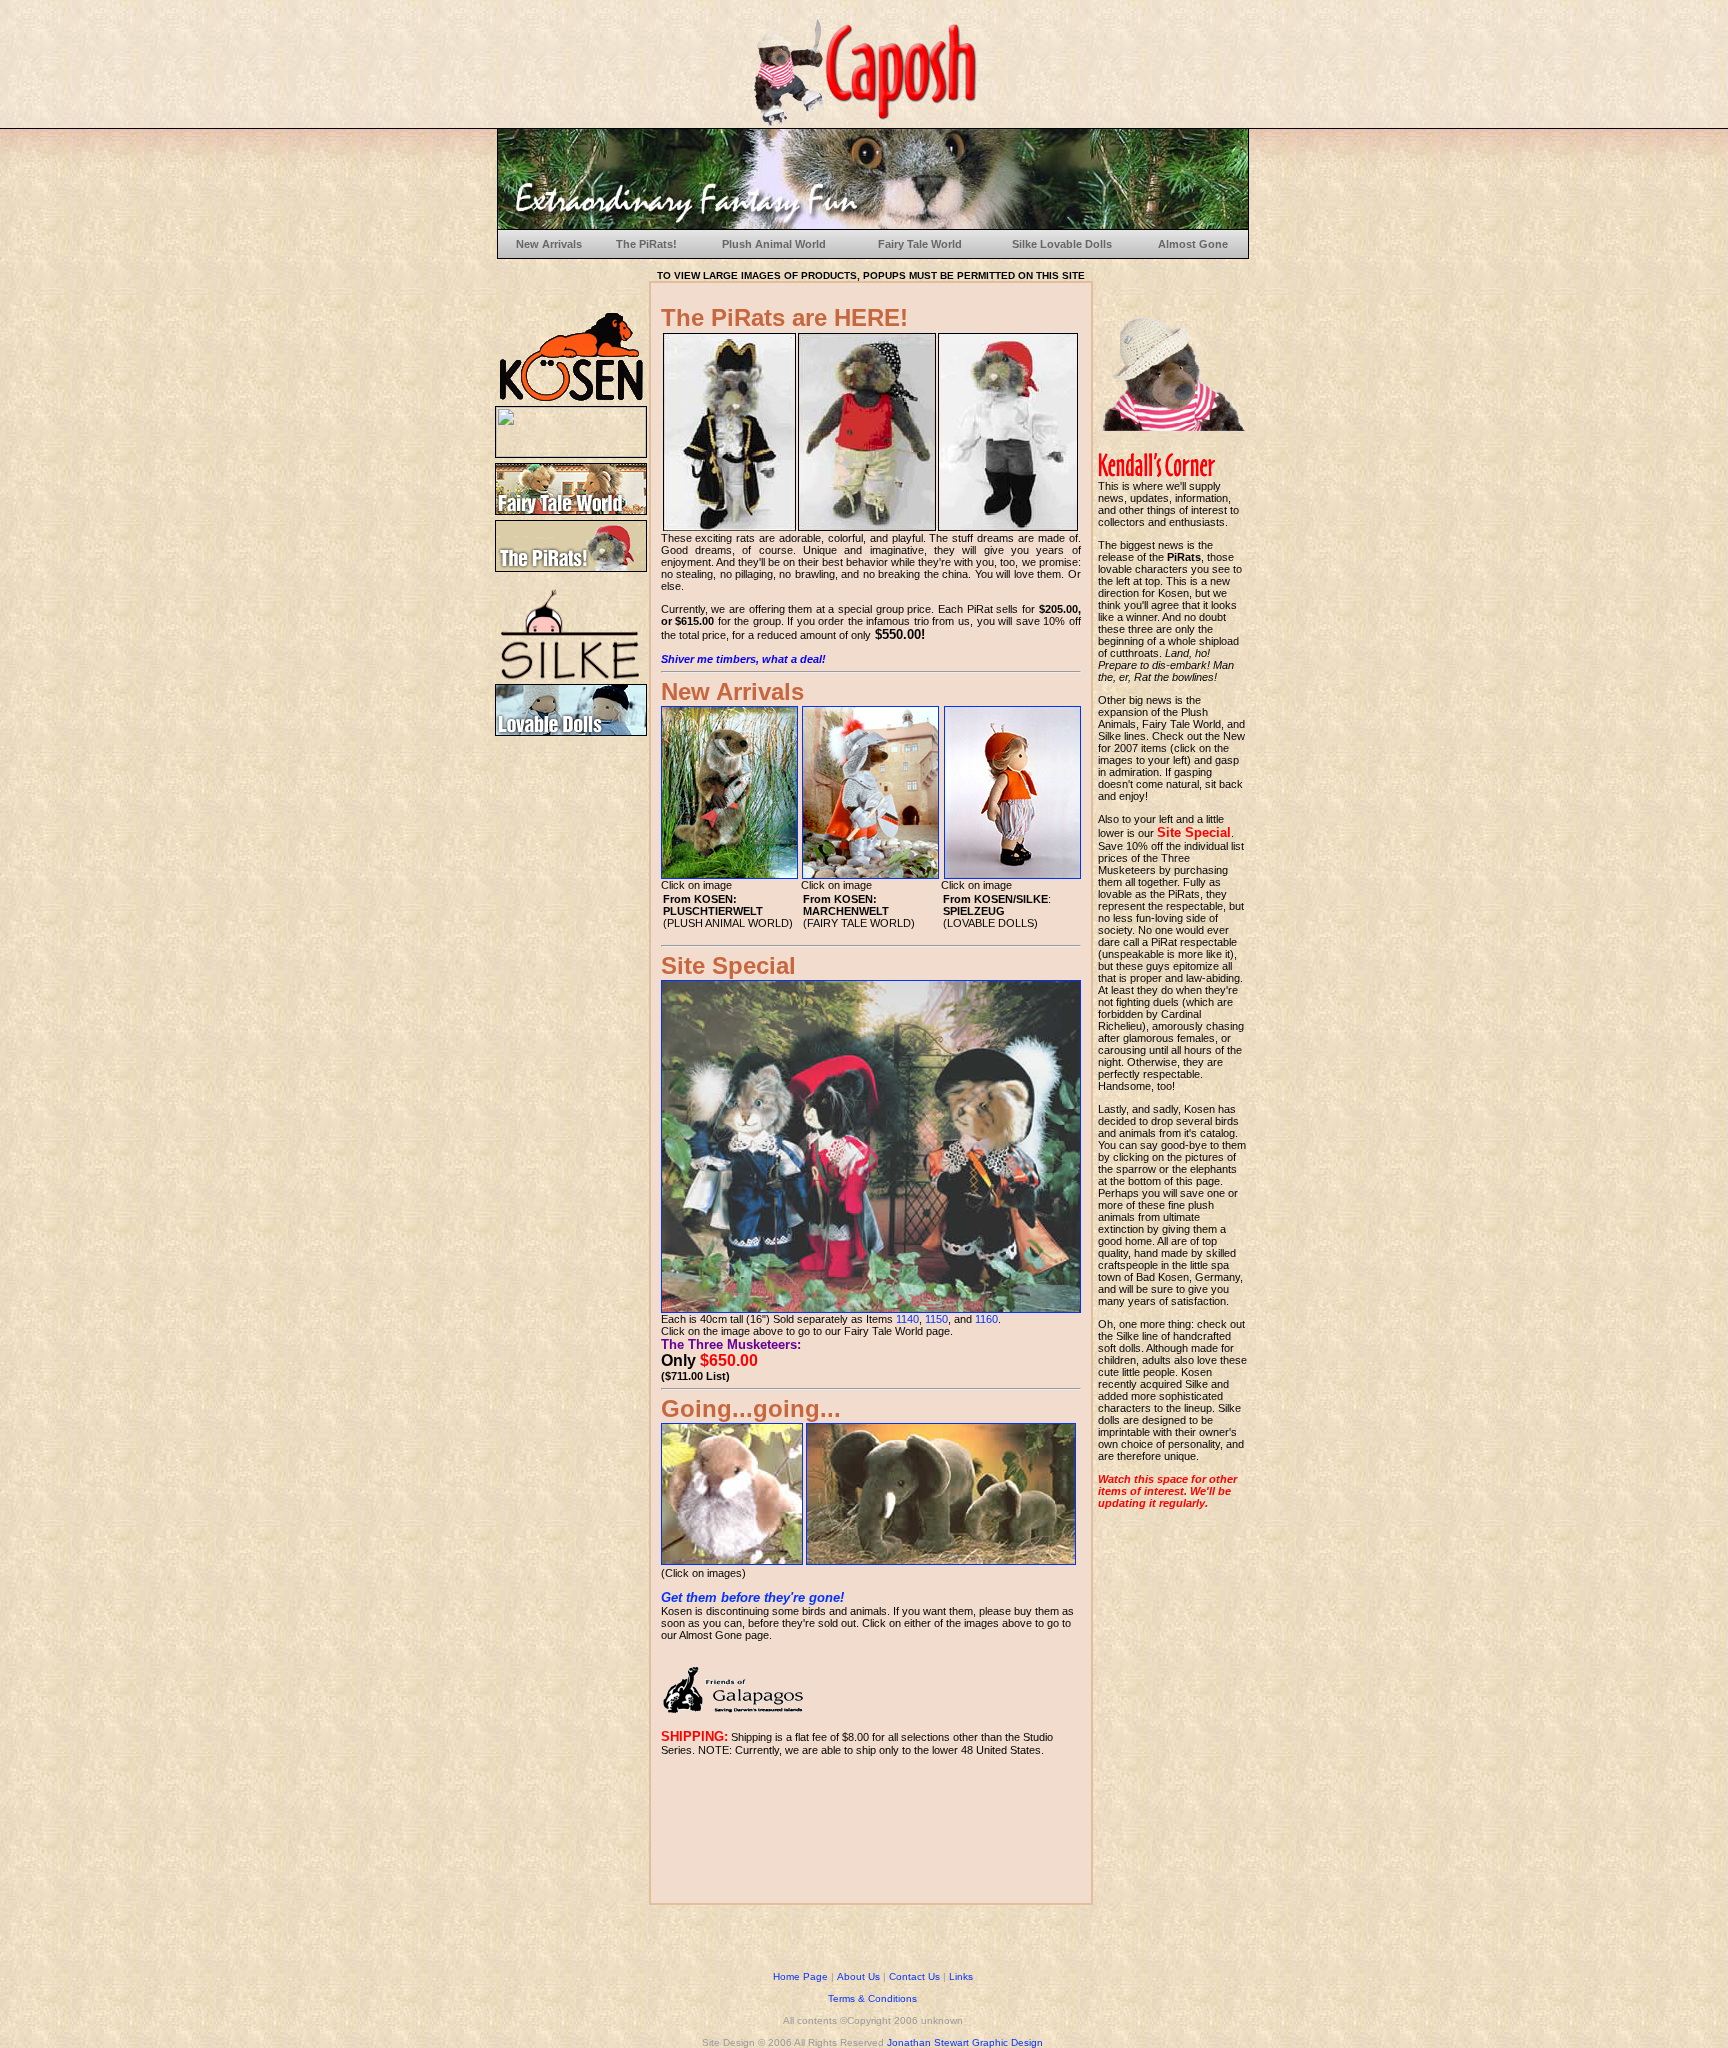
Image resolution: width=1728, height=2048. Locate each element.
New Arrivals (549, 244)
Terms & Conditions (872, 1998)
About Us (858, 1976)
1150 (936, 1319)
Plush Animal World (774, 244)
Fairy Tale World (920, 244)
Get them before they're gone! (752, 1597)
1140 (907, 1319)
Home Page (800, 1976)
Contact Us (914, 1976)
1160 (986, 1319)
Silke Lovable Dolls (1062, 244)
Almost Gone (1193, 244)
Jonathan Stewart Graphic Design (965, 2042)
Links (961, 1976)
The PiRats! (646, 244)
